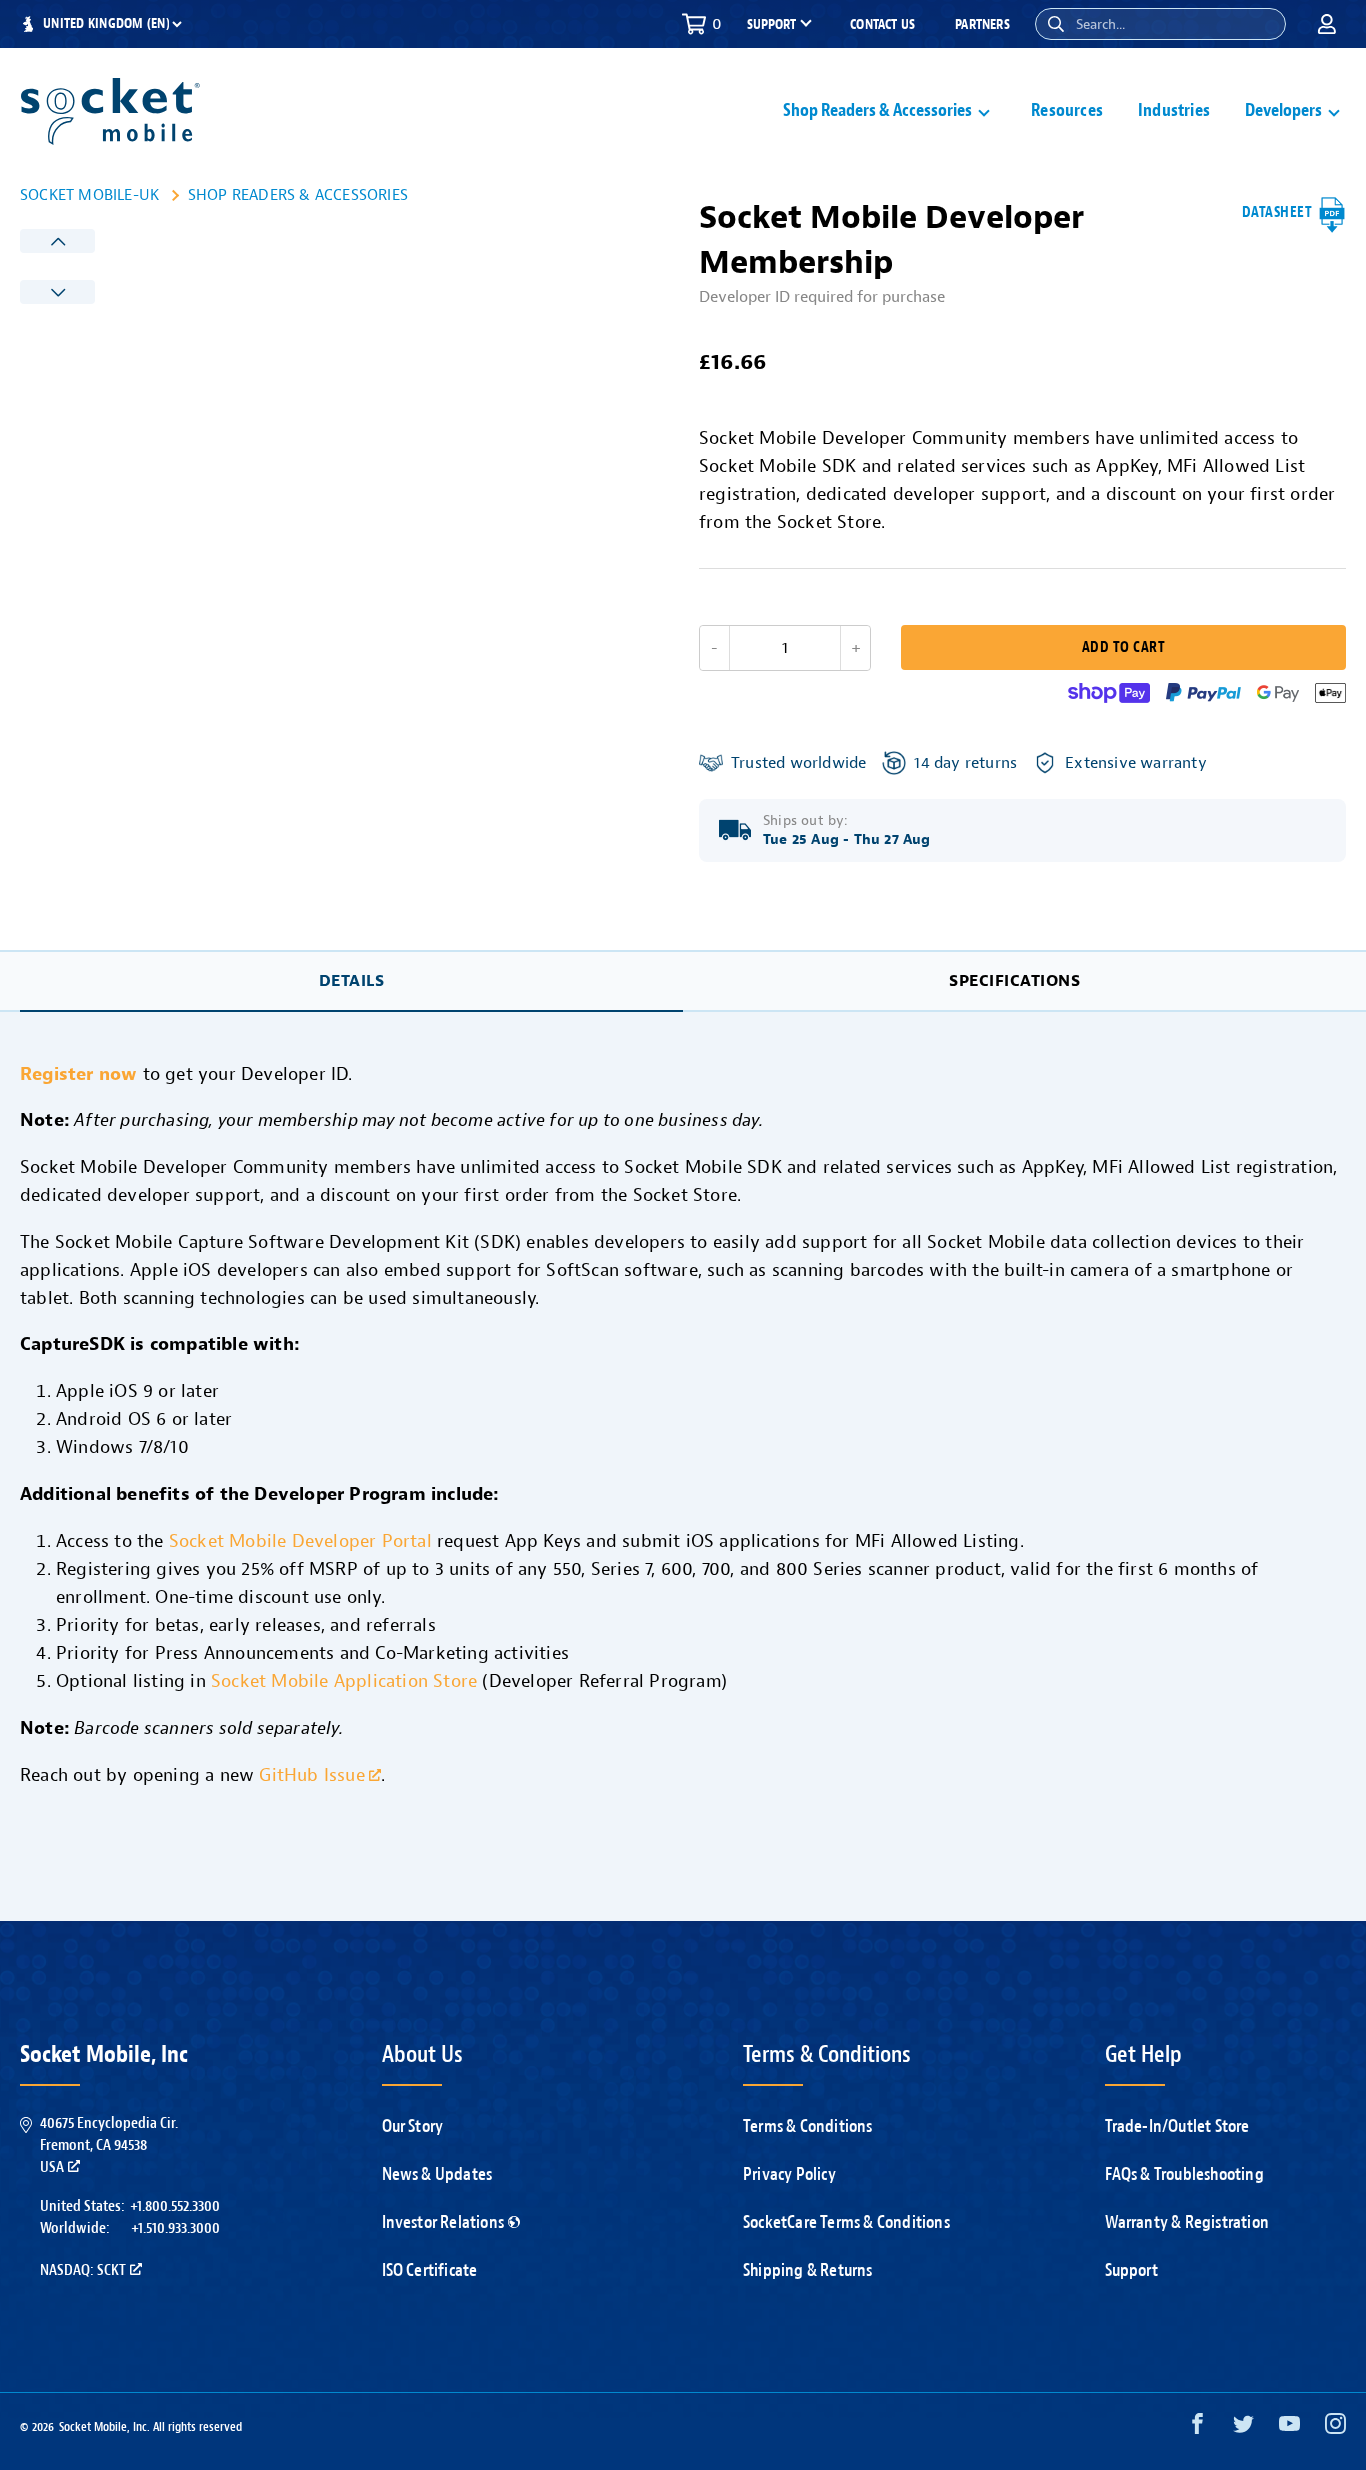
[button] (1056, 24)
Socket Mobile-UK (89, 195)
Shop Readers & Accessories (298, 195)
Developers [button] (1283, 110)
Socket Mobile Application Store (344, 1681)
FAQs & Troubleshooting (1184, 2174)
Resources (1067, 110)
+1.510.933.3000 (175, 2228)
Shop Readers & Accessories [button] (877, 110)
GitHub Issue (311, 1775)
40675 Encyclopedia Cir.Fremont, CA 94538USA (109, 2145)
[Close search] (1263, 24)
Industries (1174, 110)
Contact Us (882, 24)
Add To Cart (1123, 647)
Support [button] (771, 25)
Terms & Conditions (808, 2126)
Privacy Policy (789, 2174)
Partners (982, 24)
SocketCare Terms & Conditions (846, 2222)
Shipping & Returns (808, 2270)
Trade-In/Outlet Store (1177, 2126)
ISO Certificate (430, 2270)
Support (1131, 2270)
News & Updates (437, 2174)
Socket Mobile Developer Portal (300, 1541)
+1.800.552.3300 (175, 2206)
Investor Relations (443, 2222)
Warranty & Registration (1187, 2222)
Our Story (413, 2126)
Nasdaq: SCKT (83, 2270)
